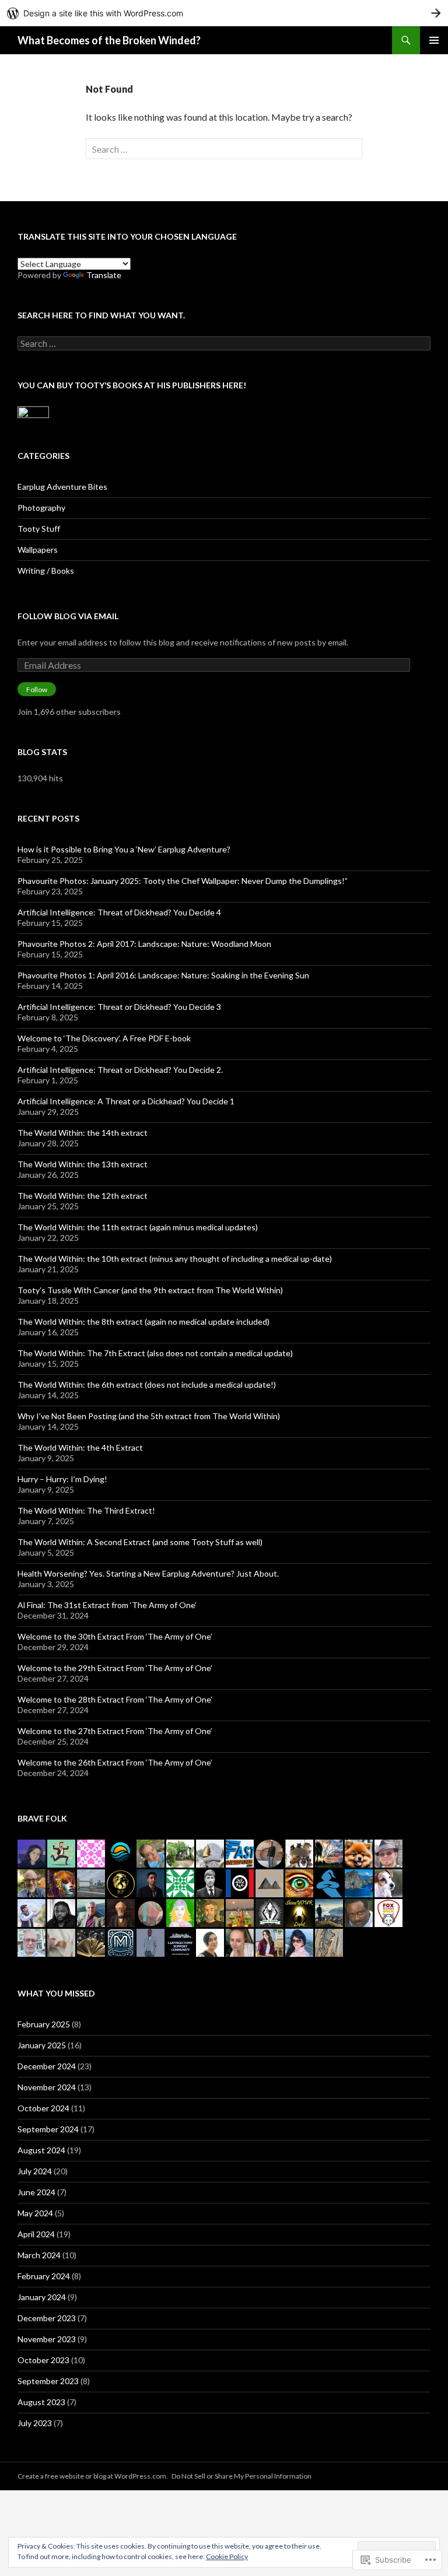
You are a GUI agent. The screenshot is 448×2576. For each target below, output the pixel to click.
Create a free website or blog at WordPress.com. (93, 2476)
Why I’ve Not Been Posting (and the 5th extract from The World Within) (149, 1416)
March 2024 (39, 2255)
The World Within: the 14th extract (83, 1133)
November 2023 (47, 2339)
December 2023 (47, 2318)
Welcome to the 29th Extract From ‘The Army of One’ (115, 1668)
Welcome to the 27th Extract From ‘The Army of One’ (115, 1731)
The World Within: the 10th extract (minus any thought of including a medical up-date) (175, 1259)
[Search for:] (224, 149)
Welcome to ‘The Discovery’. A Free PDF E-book (104, 1038)
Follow (37, 689)
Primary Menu (434, 40)
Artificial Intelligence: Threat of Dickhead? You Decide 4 (119, 912)
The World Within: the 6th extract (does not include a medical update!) (147, 1384)
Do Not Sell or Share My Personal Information (242, 2476)
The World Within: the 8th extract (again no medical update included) (143, 1322)
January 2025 (42, 2045)
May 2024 (35, 2213)
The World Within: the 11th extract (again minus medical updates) (138, 1227)
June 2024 (36, 2192)
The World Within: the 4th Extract (80, 1447)
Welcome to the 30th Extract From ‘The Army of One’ (115, 1636)
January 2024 (42, 2297)
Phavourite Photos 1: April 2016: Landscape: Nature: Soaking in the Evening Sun (163, 975)
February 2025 (44, 2024)
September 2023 (48, 2381)
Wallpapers (38, 550)
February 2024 (44, 2276)
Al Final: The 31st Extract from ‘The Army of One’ (107, 1605)
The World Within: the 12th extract (83, 1196)
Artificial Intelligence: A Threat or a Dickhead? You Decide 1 (126, 1101)
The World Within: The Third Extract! (86, 1510)
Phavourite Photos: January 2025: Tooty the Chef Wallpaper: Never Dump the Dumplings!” (183, 881)
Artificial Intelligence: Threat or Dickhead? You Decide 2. (120, 1070)
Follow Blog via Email (68, 616)
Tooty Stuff (39, 529)
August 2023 (41, 2402)
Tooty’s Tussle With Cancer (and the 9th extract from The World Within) (150, 1290)
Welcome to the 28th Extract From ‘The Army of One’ (115, 1699)
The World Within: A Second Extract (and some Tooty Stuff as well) (140, 1542)
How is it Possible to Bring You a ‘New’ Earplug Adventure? (124, 849)
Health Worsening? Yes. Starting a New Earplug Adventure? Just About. (148, 1573)
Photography (41, 508)
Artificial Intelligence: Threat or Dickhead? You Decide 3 (119, 1007)
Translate (104, 275)
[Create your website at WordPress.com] (224, 13)
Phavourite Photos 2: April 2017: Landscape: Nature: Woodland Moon (144, 944)
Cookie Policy (227, 2556)
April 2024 (36, 2234)
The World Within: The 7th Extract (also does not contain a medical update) (155, 1353)
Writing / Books (46, 571)
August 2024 (41, 2150)
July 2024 (35, 2171)
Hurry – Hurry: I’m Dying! (62, 1479)
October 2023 (43, 2360)
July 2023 (35, 2423)
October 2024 (43, 2108)
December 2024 (47, 2066)
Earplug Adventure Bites (62, 487)
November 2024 (47, 2087)
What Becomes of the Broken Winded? (109, 40)
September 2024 (48, 2129)
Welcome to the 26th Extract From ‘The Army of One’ (115, 1762)
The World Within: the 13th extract (83, 1164)
